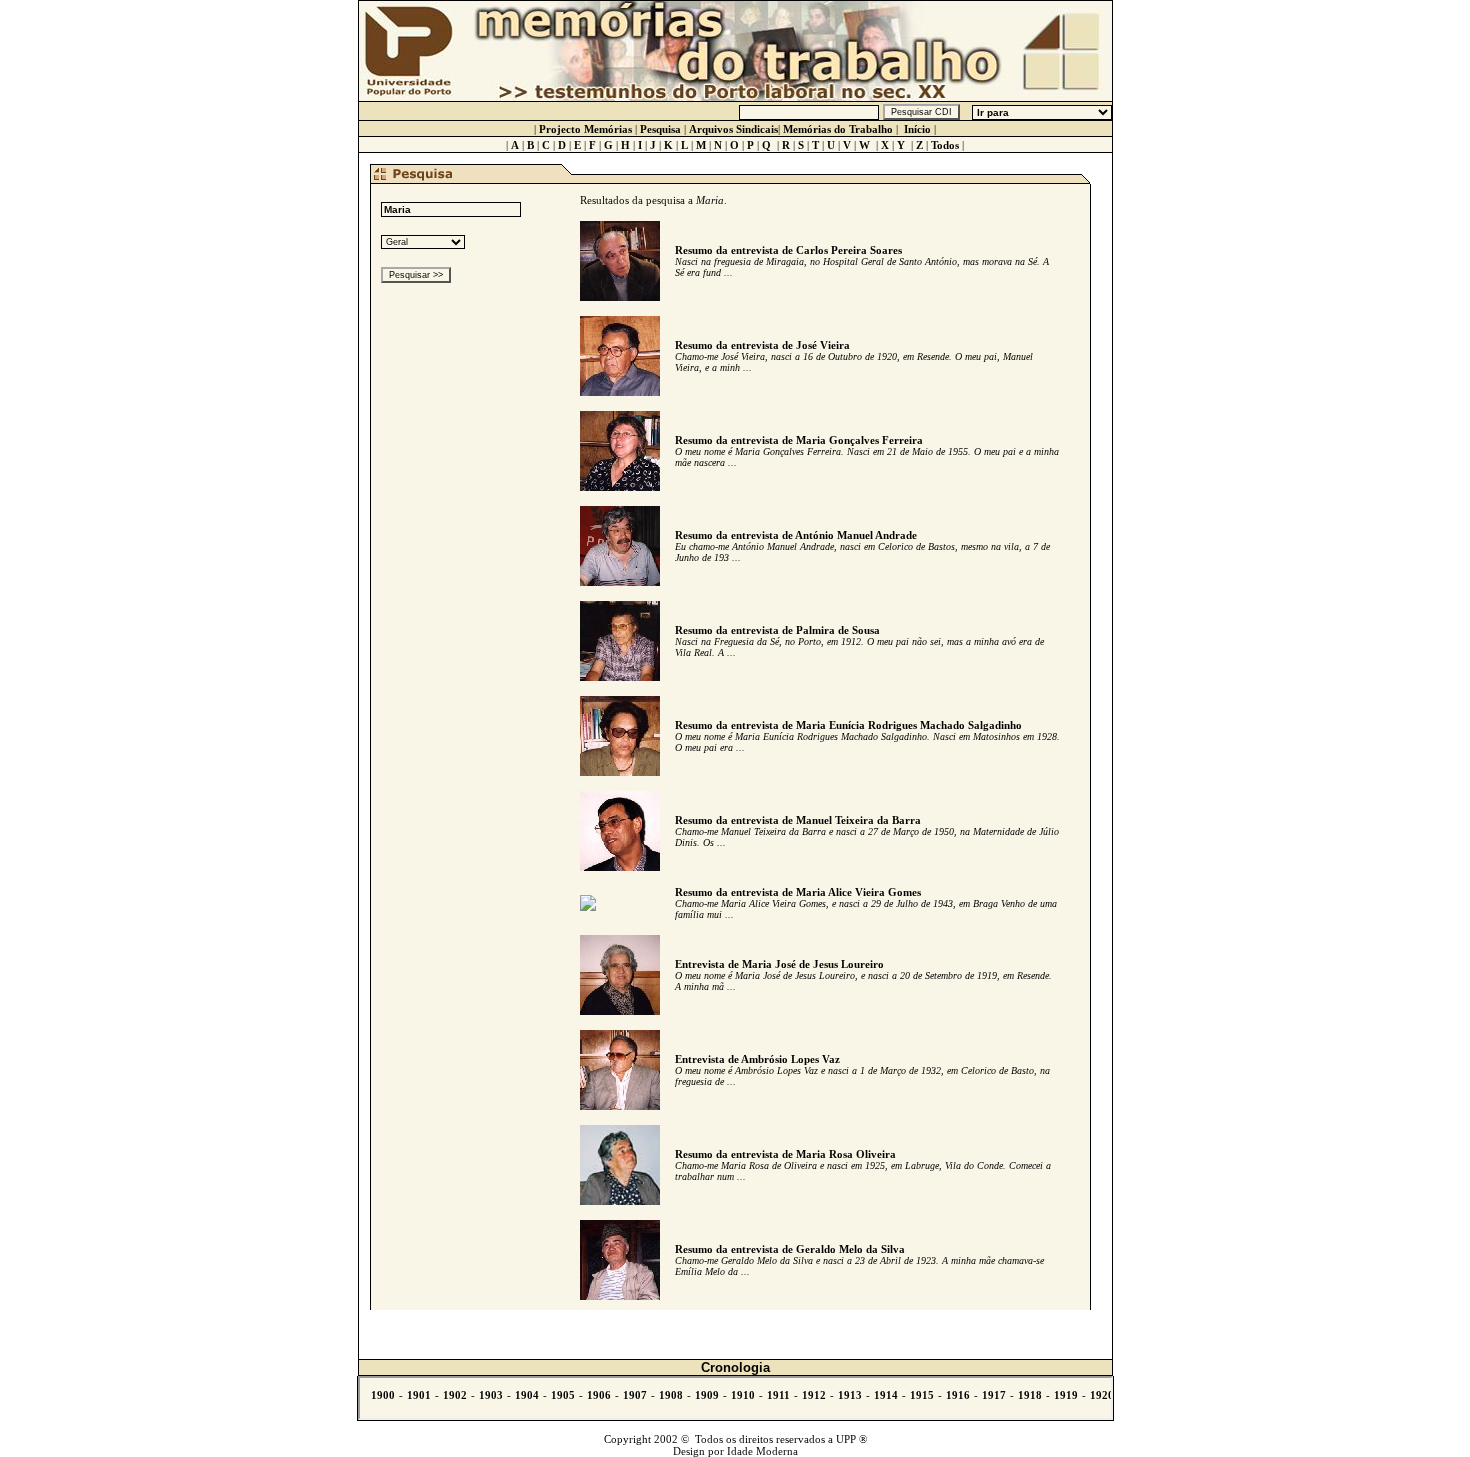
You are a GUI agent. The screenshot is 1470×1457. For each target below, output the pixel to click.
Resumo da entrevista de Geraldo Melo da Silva (790, 1249)
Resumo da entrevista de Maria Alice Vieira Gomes (798, 892)
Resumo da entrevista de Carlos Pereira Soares (788, 250)
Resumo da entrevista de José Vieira (762, 345)
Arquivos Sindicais (733, 129)
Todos (945, 145)
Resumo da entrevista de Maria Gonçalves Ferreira (799, 440)
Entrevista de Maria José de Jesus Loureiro (779, 964)
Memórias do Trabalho (838, 129)
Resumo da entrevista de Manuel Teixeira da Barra (798, 820)
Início (917, 129)
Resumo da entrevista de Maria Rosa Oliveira (785, 1154)
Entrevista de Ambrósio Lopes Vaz (757, 1059)
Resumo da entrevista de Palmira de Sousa (777, 630)
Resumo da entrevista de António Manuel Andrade (796, 535)
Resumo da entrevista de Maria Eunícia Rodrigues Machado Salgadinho (848, 725)
